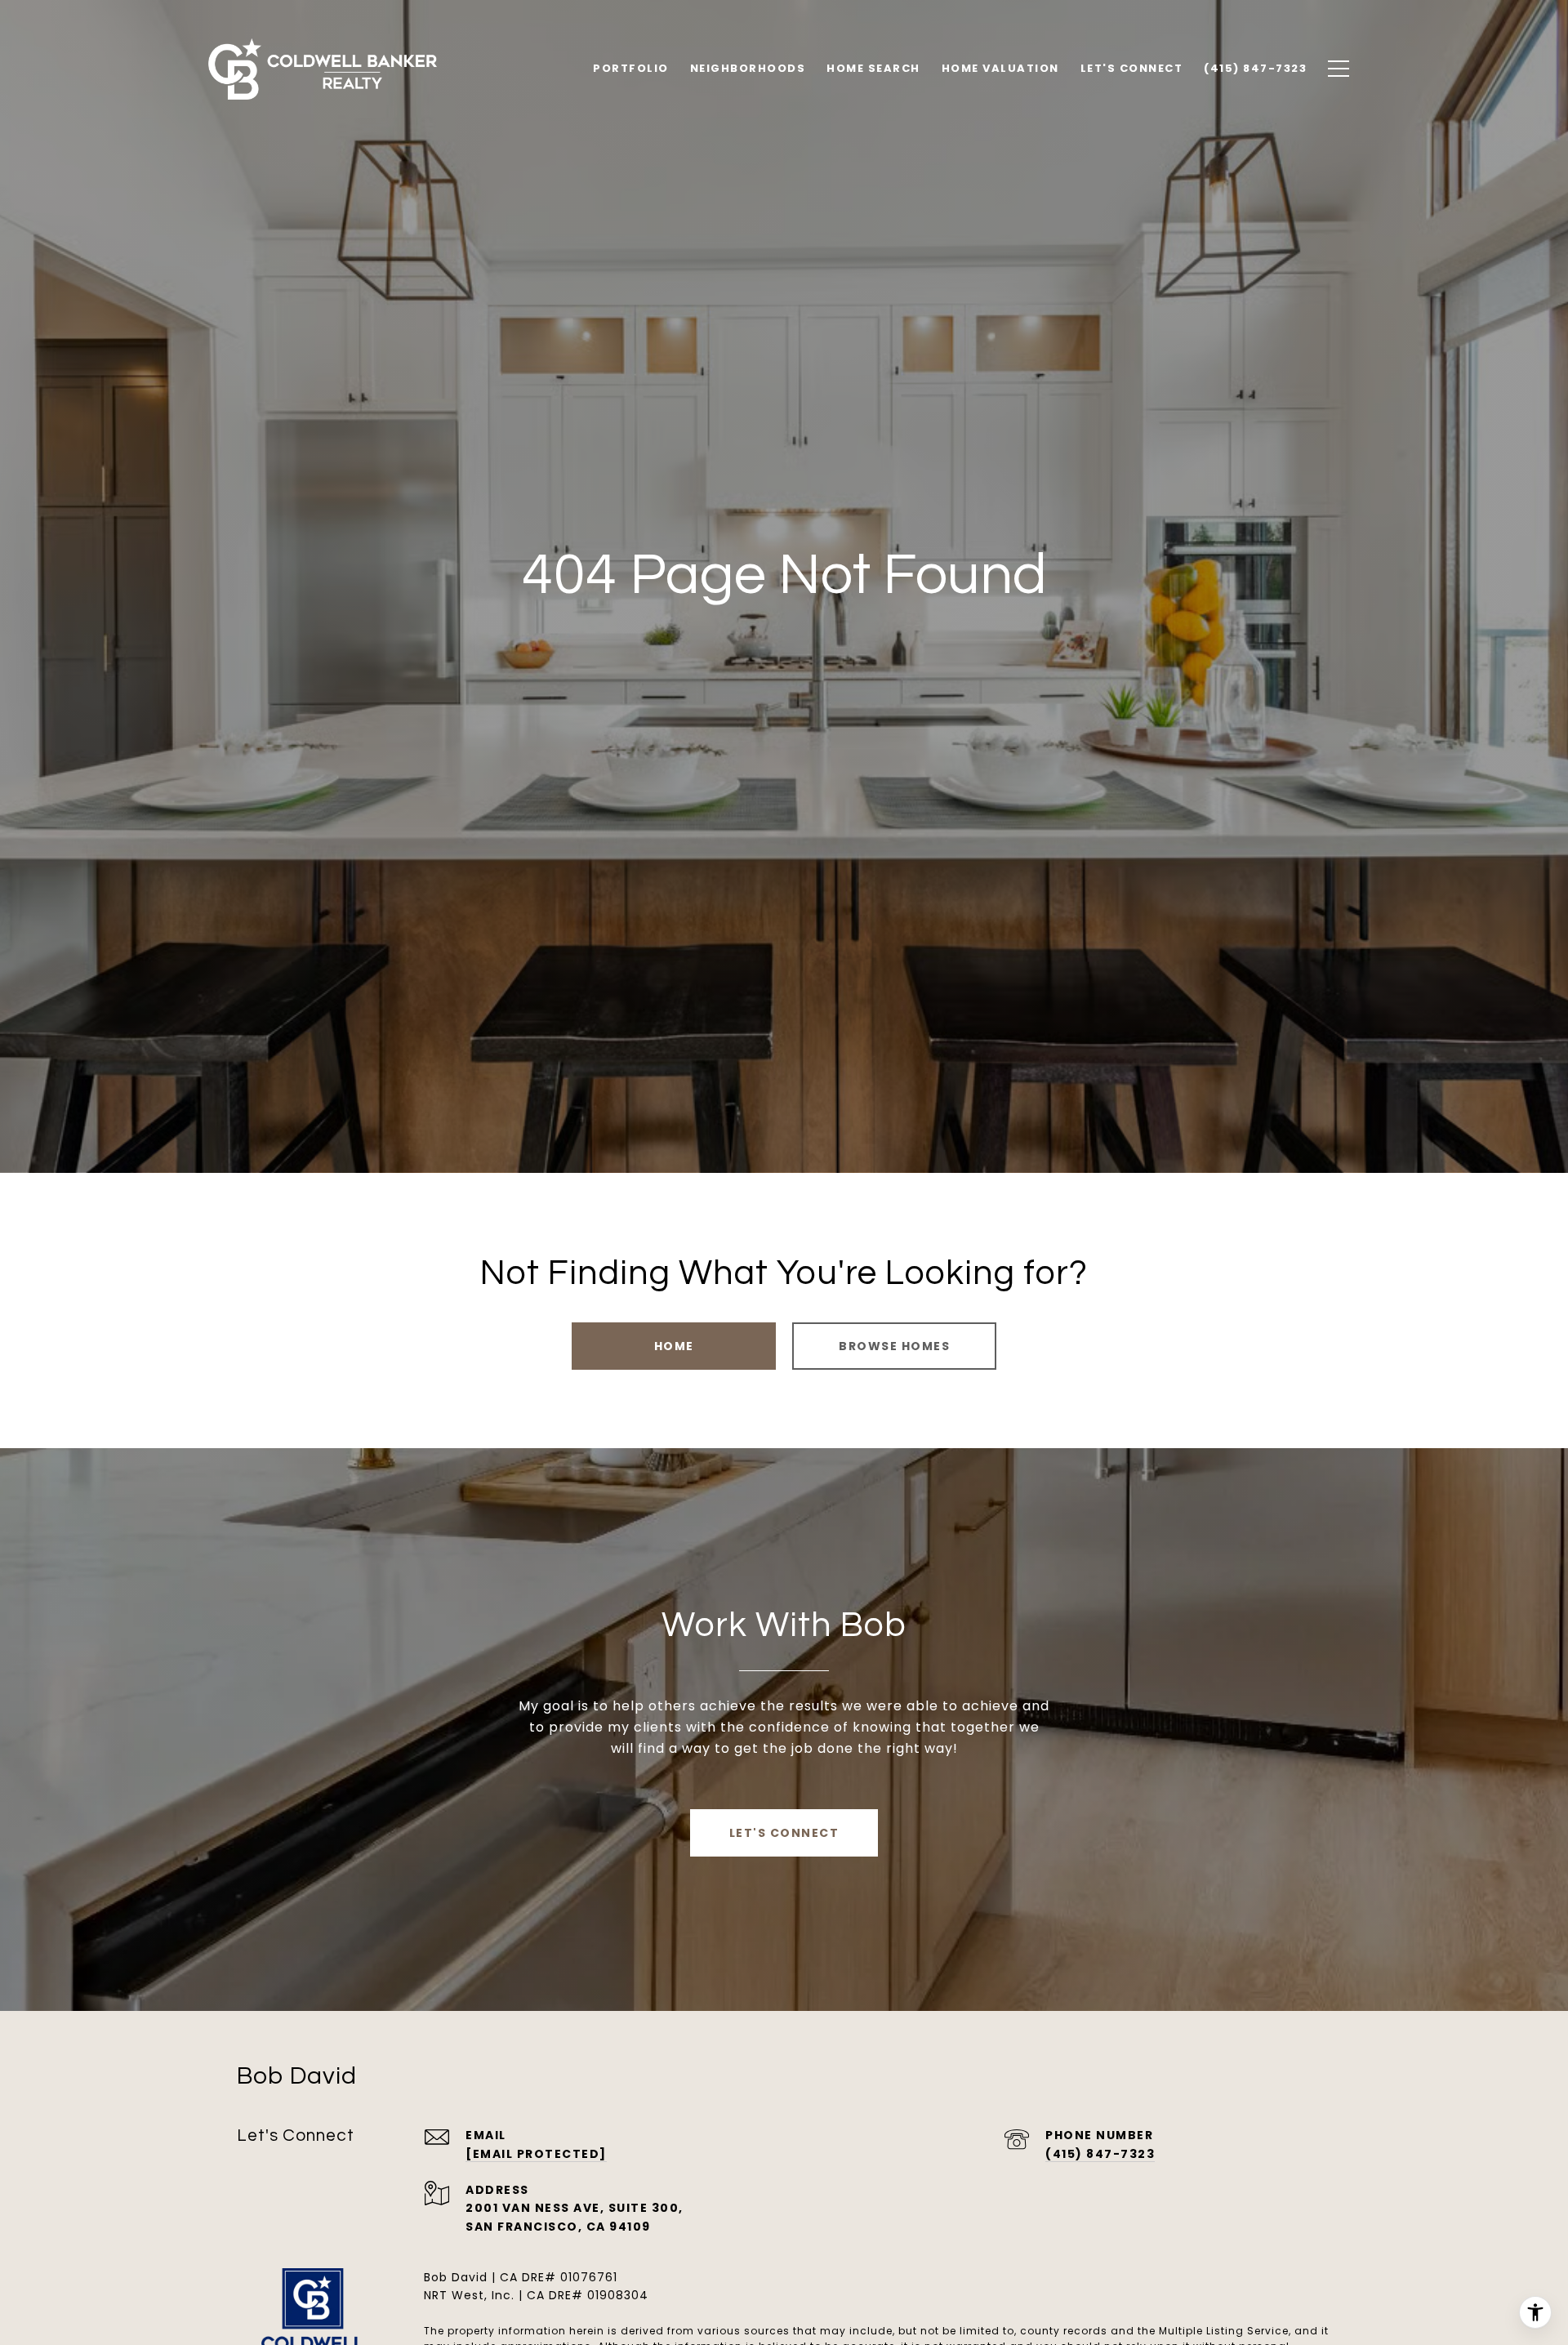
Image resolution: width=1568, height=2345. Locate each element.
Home (674, 1346)
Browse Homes (894, 1346)
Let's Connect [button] (784, 1833)
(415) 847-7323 (1100, 2154)
